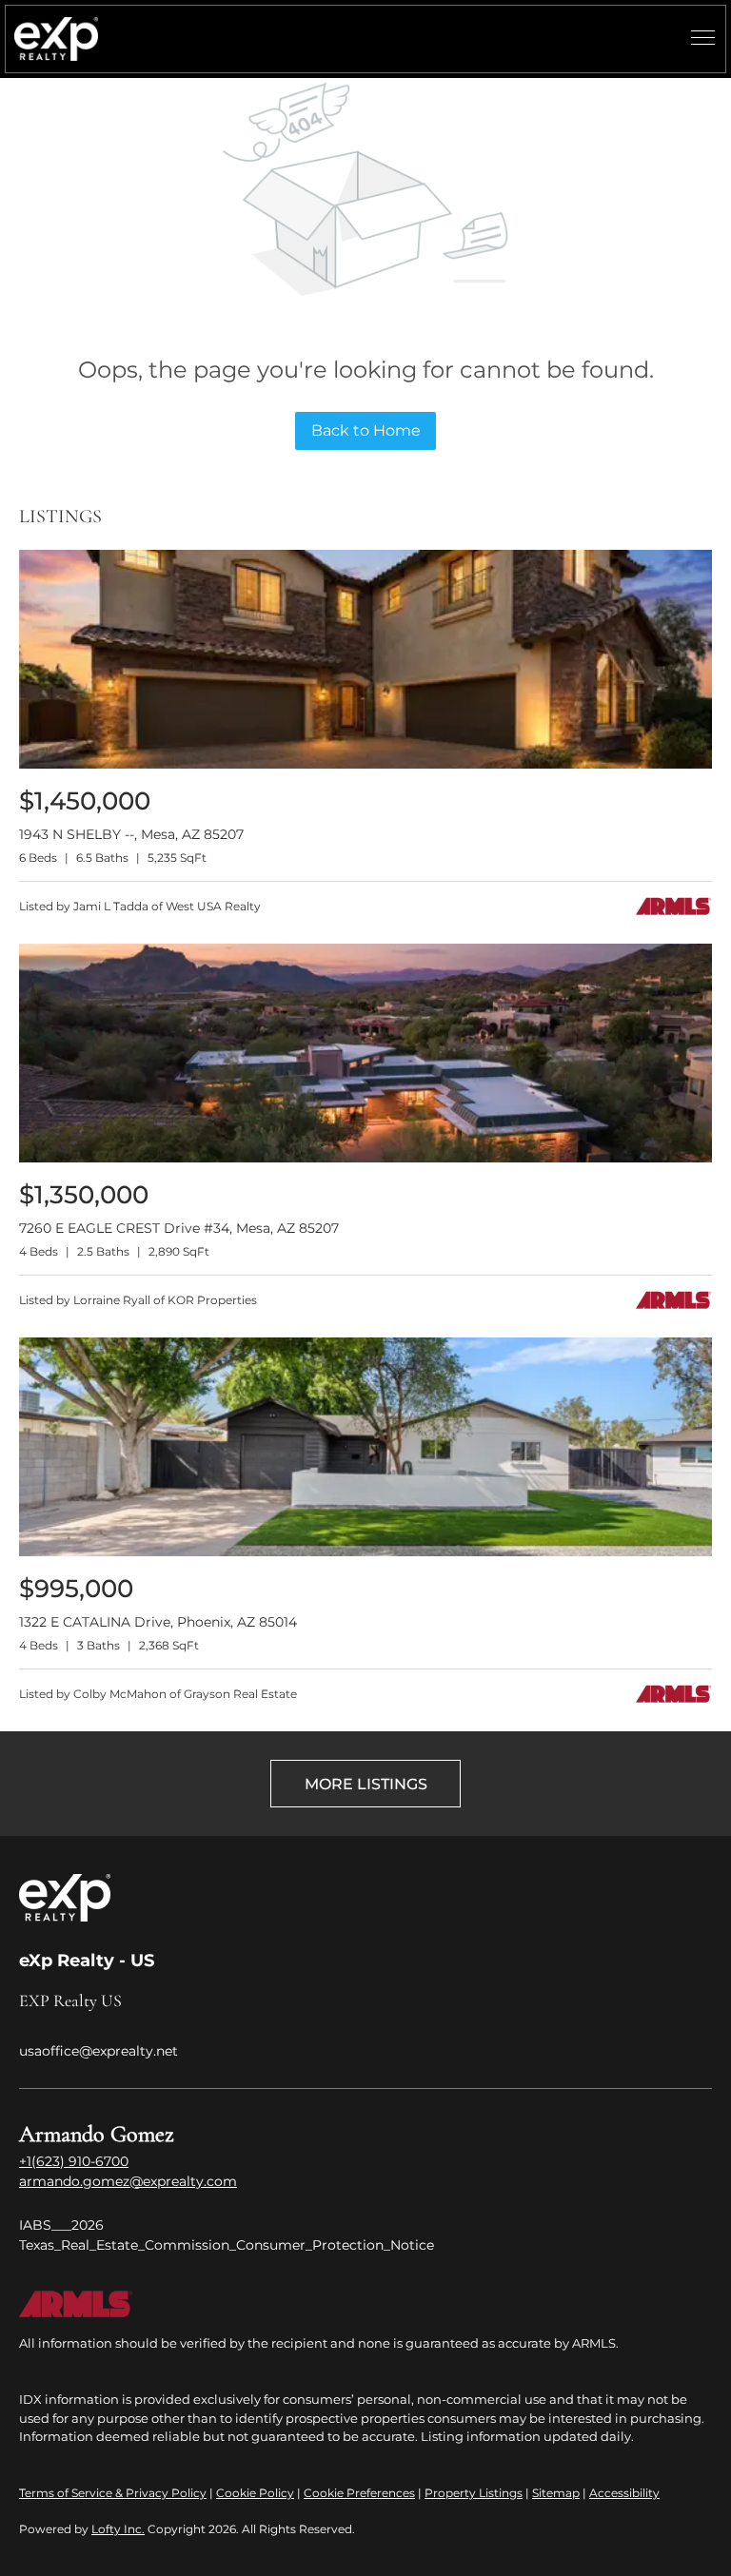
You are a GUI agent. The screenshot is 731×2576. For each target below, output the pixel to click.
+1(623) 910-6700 (74, 2161)
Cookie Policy (255, 2493)
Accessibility (624, 2493)
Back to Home (366, 430)
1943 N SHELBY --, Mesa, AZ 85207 (131, 834)
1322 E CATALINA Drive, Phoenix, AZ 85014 (158, 1622)
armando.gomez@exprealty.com (128, 2181)
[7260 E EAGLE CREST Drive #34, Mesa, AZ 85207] (365, 1158)
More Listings (366, 1784)
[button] (56, 39)
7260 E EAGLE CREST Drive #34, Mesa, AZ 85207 (179, 1228)
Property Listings (474, 2493)
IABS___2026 (61, 2225)
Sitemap (556, 2493)
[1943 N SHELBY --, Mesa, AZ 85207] (365, 764)
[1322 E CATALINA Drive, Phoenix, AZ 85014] (365, 1552)
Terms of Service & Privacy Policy (113, 2493)
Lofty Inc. (118, 2529)
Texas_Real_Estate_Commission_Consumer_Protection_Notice (227, 2245)
